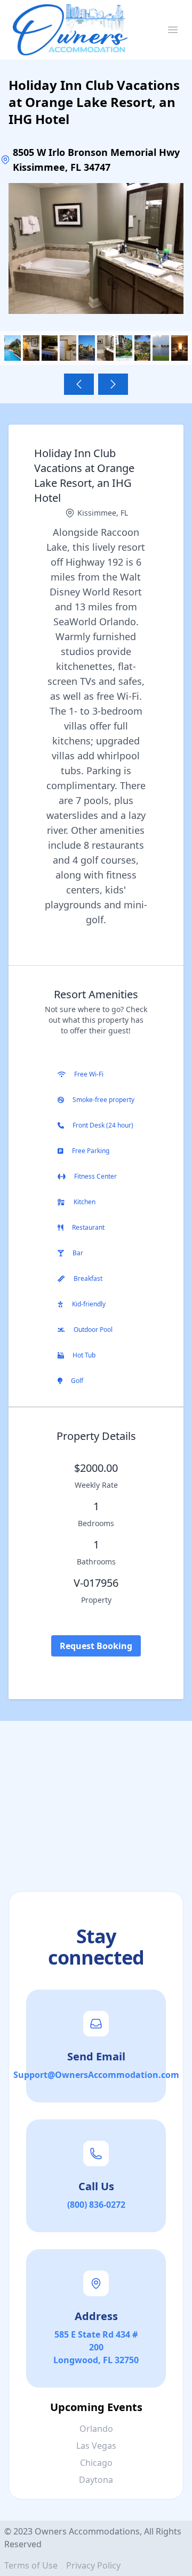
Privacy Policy (93, 2565)
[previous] (79, 384)
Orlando (96, 2429)
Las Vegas (96, 2446)
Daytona (96, 2480)
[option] (96, 249)
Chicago (96, 2463)
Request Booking (96, 1646)
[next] (113, 384)
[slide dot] (13, 348)
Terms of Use (31, 2565)
